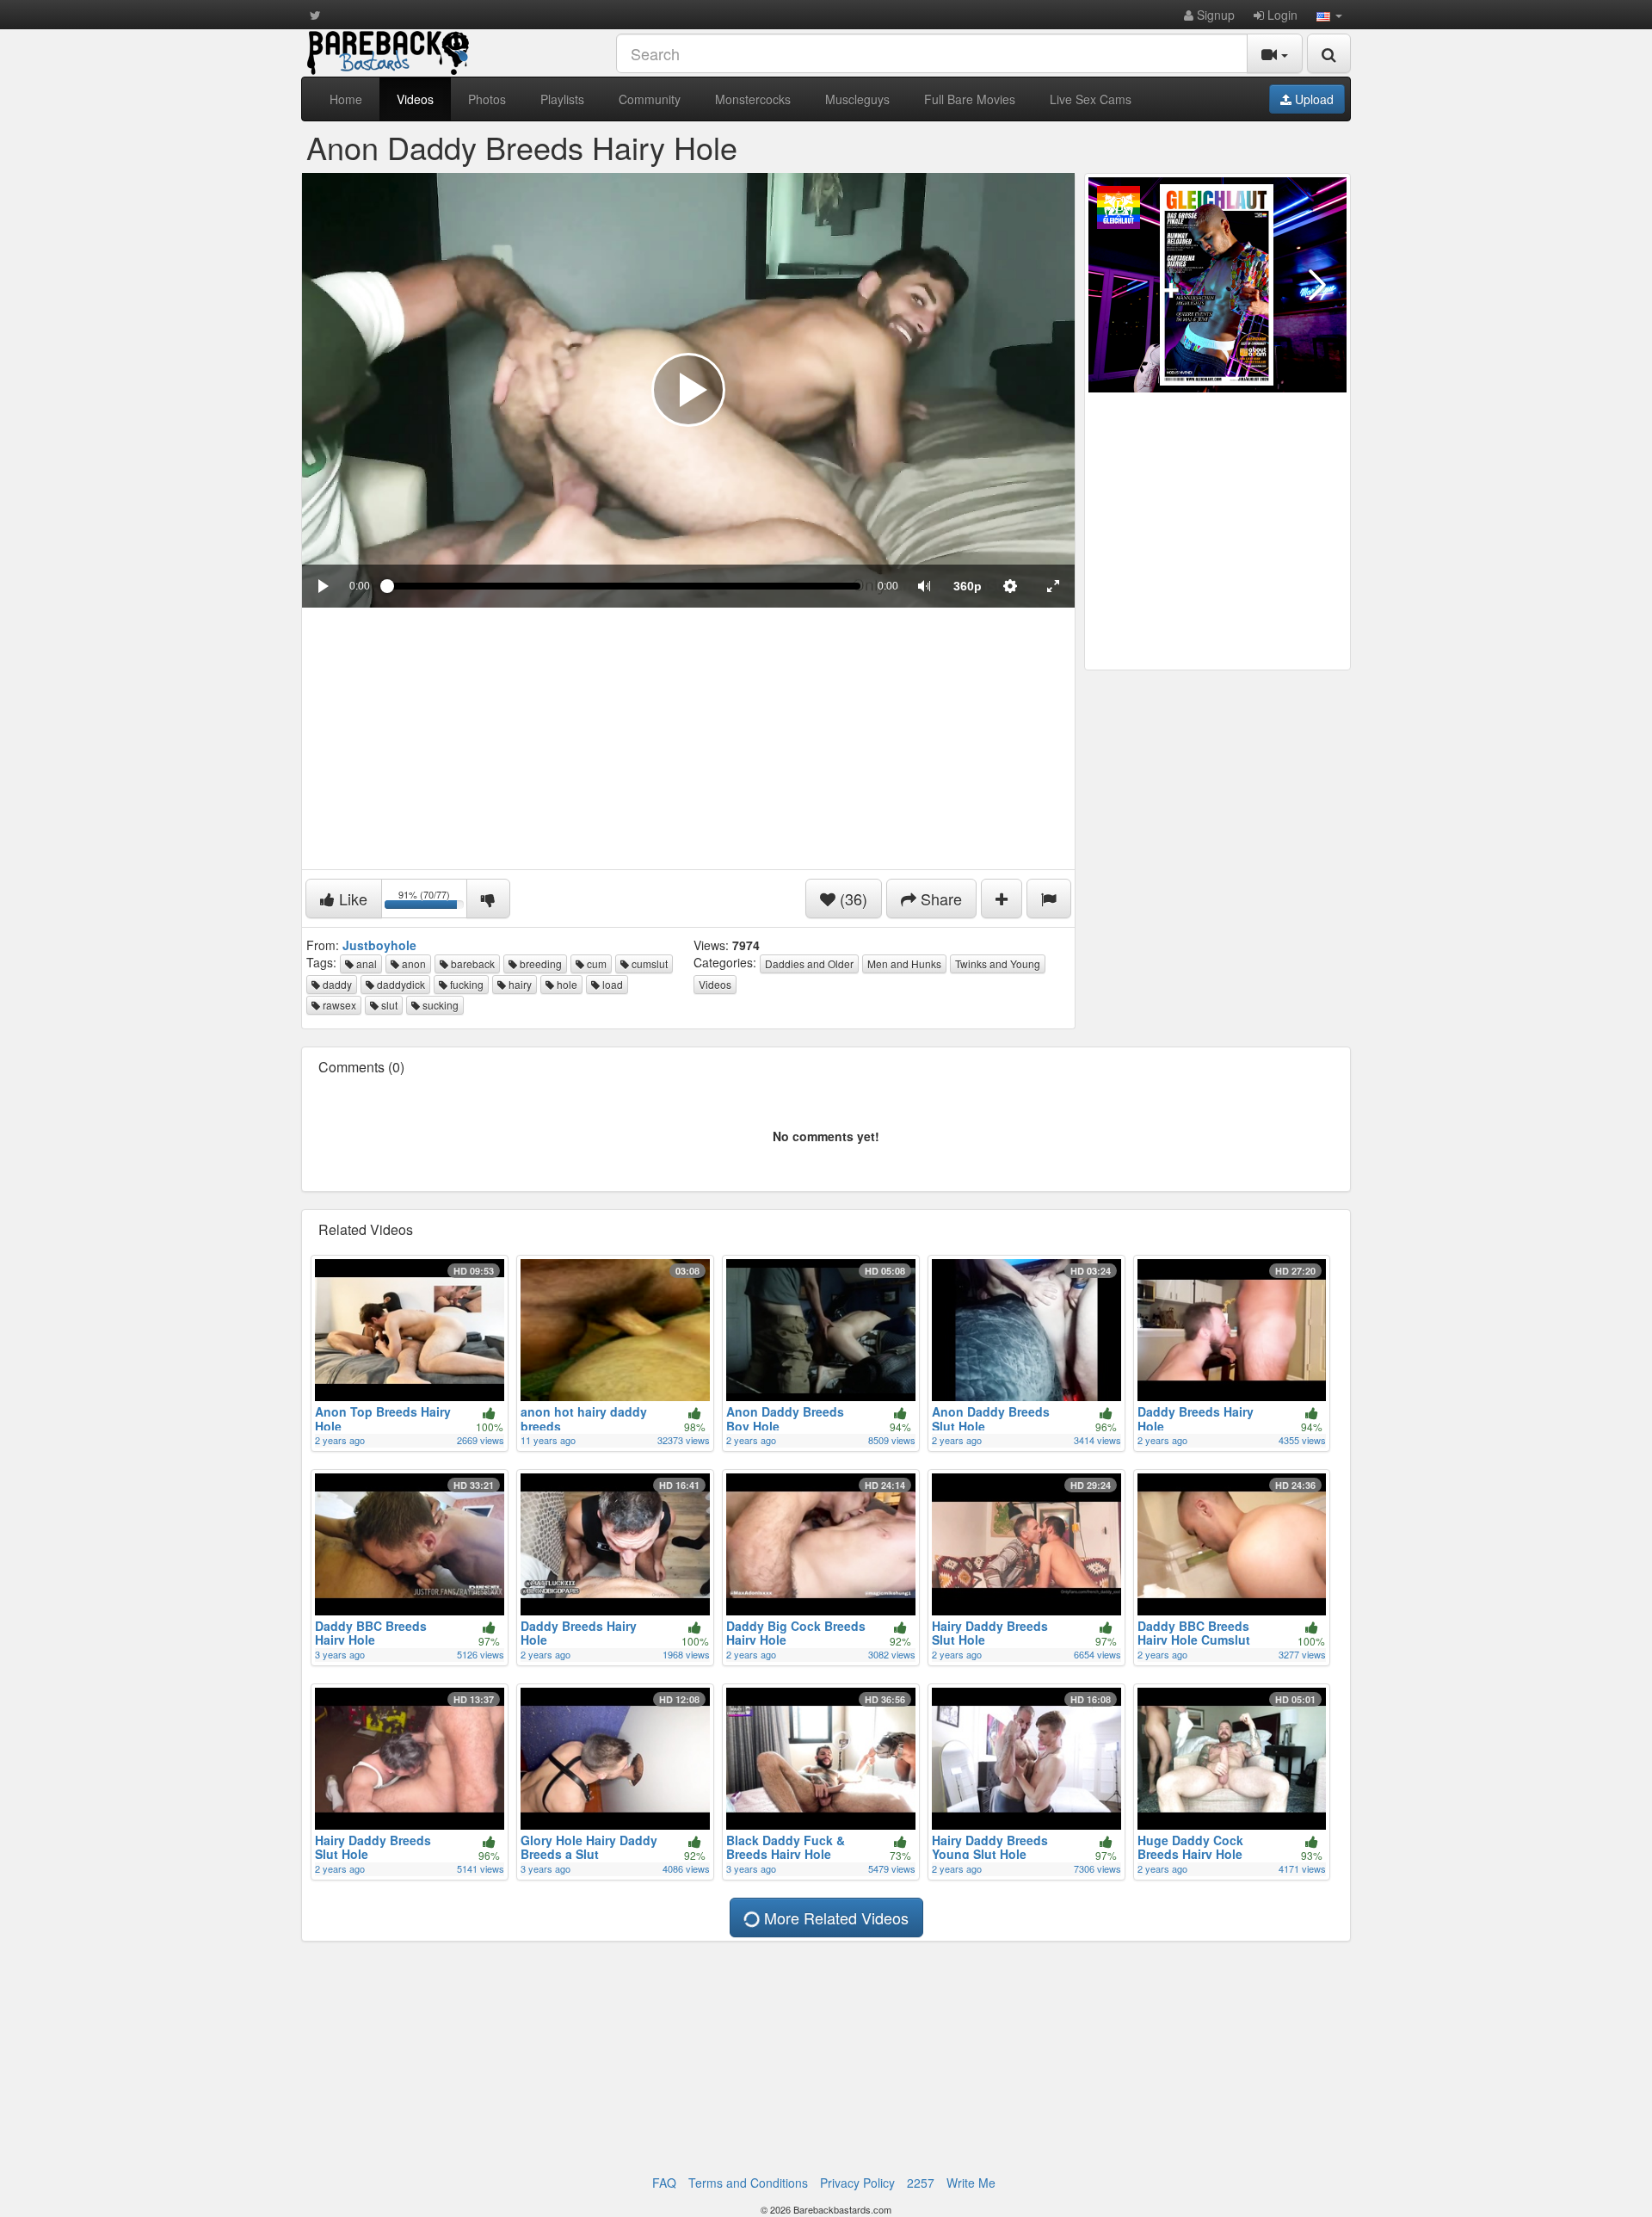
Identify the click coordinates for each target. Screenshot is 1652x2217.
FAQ (664, 2183)
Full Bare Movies (970, 99)
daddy (336, 984)
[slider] (624, 586)
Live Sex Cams (1091, 99)
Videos (415, 99)
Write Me (971, 2183)
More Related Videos (834, 1917)
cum (595, 963)
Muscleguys (857, 99)
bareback (472, 963)
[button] (1329, 15)
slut (388, 1005)
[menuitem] (967, 586)
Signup (1214, 15)
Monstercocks (753, 99)
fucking (465, 984)
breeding (539, 963)
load (611, 984)
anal (365, 963)
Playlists (562, 99)
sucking (439, 1005)
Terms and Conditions (748, 2183)
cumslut (648, 963)
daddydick (400, 984)
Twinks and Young (998, 963)
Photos (487, 99)
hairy (519, 984)
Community (650, 99)
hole (566, 984)
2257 (921, 2183)
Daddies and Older (809, 963)
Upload (1313, 99)
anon (413, 963)
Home (346, 99)
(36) (851, 899)
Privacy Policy (857, 2183)
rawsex (338, 1005)
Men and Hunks (904, 963)
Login (1281, 15)
